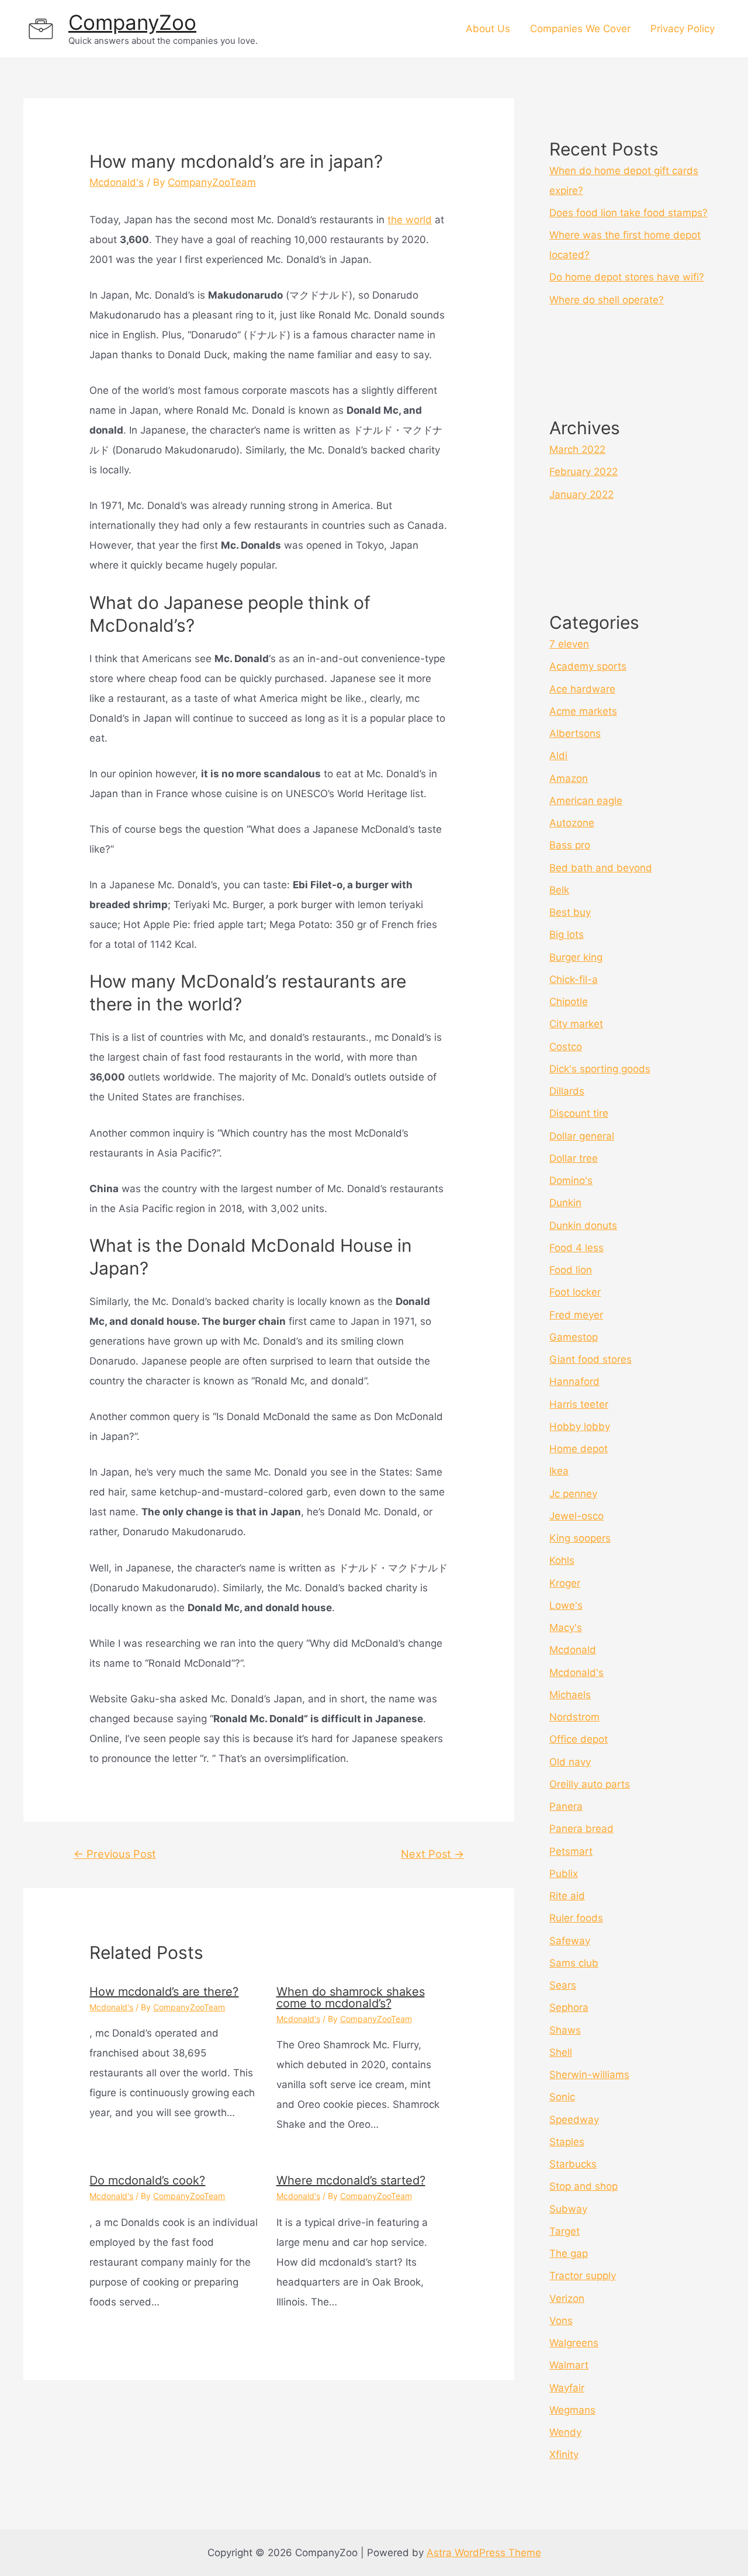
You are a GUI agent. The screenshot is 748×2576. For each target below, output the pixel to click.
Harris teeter (579, 1404)
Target (565, 2231)
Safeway (570, 1941)
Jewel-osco (576, 1516)
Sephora (569, 2007)
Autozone (572, 823)
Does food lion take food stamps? (628, 213)
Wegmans (572, 2410)
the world (410, 220)
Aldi (558, 756)
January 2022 (581, 494)
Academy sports (588, 666)
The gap (569, 2253)
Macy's (566, 1628)
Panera (566, 1806)
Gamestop (574, 1337)
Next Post (432, 1854)
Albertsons (575, 733)
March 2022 (577, 449)
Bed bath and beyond (601, 868)
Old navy (570, 1762)
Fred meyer (576, 1315)
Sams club (574, 1963)
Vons (561, 2321)
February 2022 (583, 472)
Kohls (562, 1560)
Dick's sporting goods (600, 1069)
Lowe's (566, 1605)
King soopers (580, 1538)
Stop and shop (583, 2186)
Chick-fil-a (574, 979)
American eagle (586, 801)
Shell (561, 2052)
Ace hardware (582, 689)
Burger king (576, 957)
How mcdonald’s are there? (164, 1992)
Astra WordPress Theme (484, 2553)
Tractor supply (583, 2276)
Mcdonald (573, 1650)
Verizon (567, 2298)
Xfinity (564, 2454)
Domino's (571, 1180)
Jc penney (573, 1494)
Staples (567, 2142)
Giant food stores (591, 1359)
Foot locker (575, 1292)
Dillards (567, 1091)
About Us (488, 29)
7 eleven (569, 644)
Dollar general (582, 1136)
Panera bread (581, 1829)
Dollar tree (574, 1158)
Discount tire (579, 1113)
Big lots (567, 934)
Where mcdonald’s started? (351, 2180)
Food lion (571, 1270)
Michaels (570, 1695)
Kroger (565, 1583)
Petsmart (571, 1851)
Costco (566, 1047)
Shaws (565, 2030)
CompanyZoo (132, 22)
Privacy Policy (683, 29)
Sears (563, 1985)
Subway (568, 2209)
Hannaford (574, 1382)
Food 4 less (576, 1248)
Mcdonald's (117, 182)
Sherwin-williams (589, 2075)
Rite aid (567, 1896)
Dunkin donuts (583, 1225)
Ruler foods (576, 1918)
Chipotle (569, 1002)
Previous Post (115, 1854)
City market (576, 1024)
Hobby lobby (580, 1427)
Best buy (570, 912)
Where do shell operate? (607, 300)
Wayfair (567, 2388)
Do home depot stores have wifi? (627, 277)
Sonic (562, 2097)
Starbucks (573, 2164)
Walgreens (574, 2343)
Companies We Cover (580, 29)
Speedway (574, 2120)
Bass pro (570, 845)
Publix (564, 1874)
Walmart (569, 2365)
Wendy (565, 2432)
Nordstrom (574, 1717)
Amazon (569, 778)
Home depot (579, 1449)
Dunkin (565, 1203)
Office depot (579, 1739)
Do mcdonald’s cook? (147, 2180)
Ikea (559, 1471)
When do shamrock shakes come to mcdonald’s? (351, 1997)
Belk (559, 890)
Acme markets (583, 711)
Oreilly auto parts (590, 1784)
